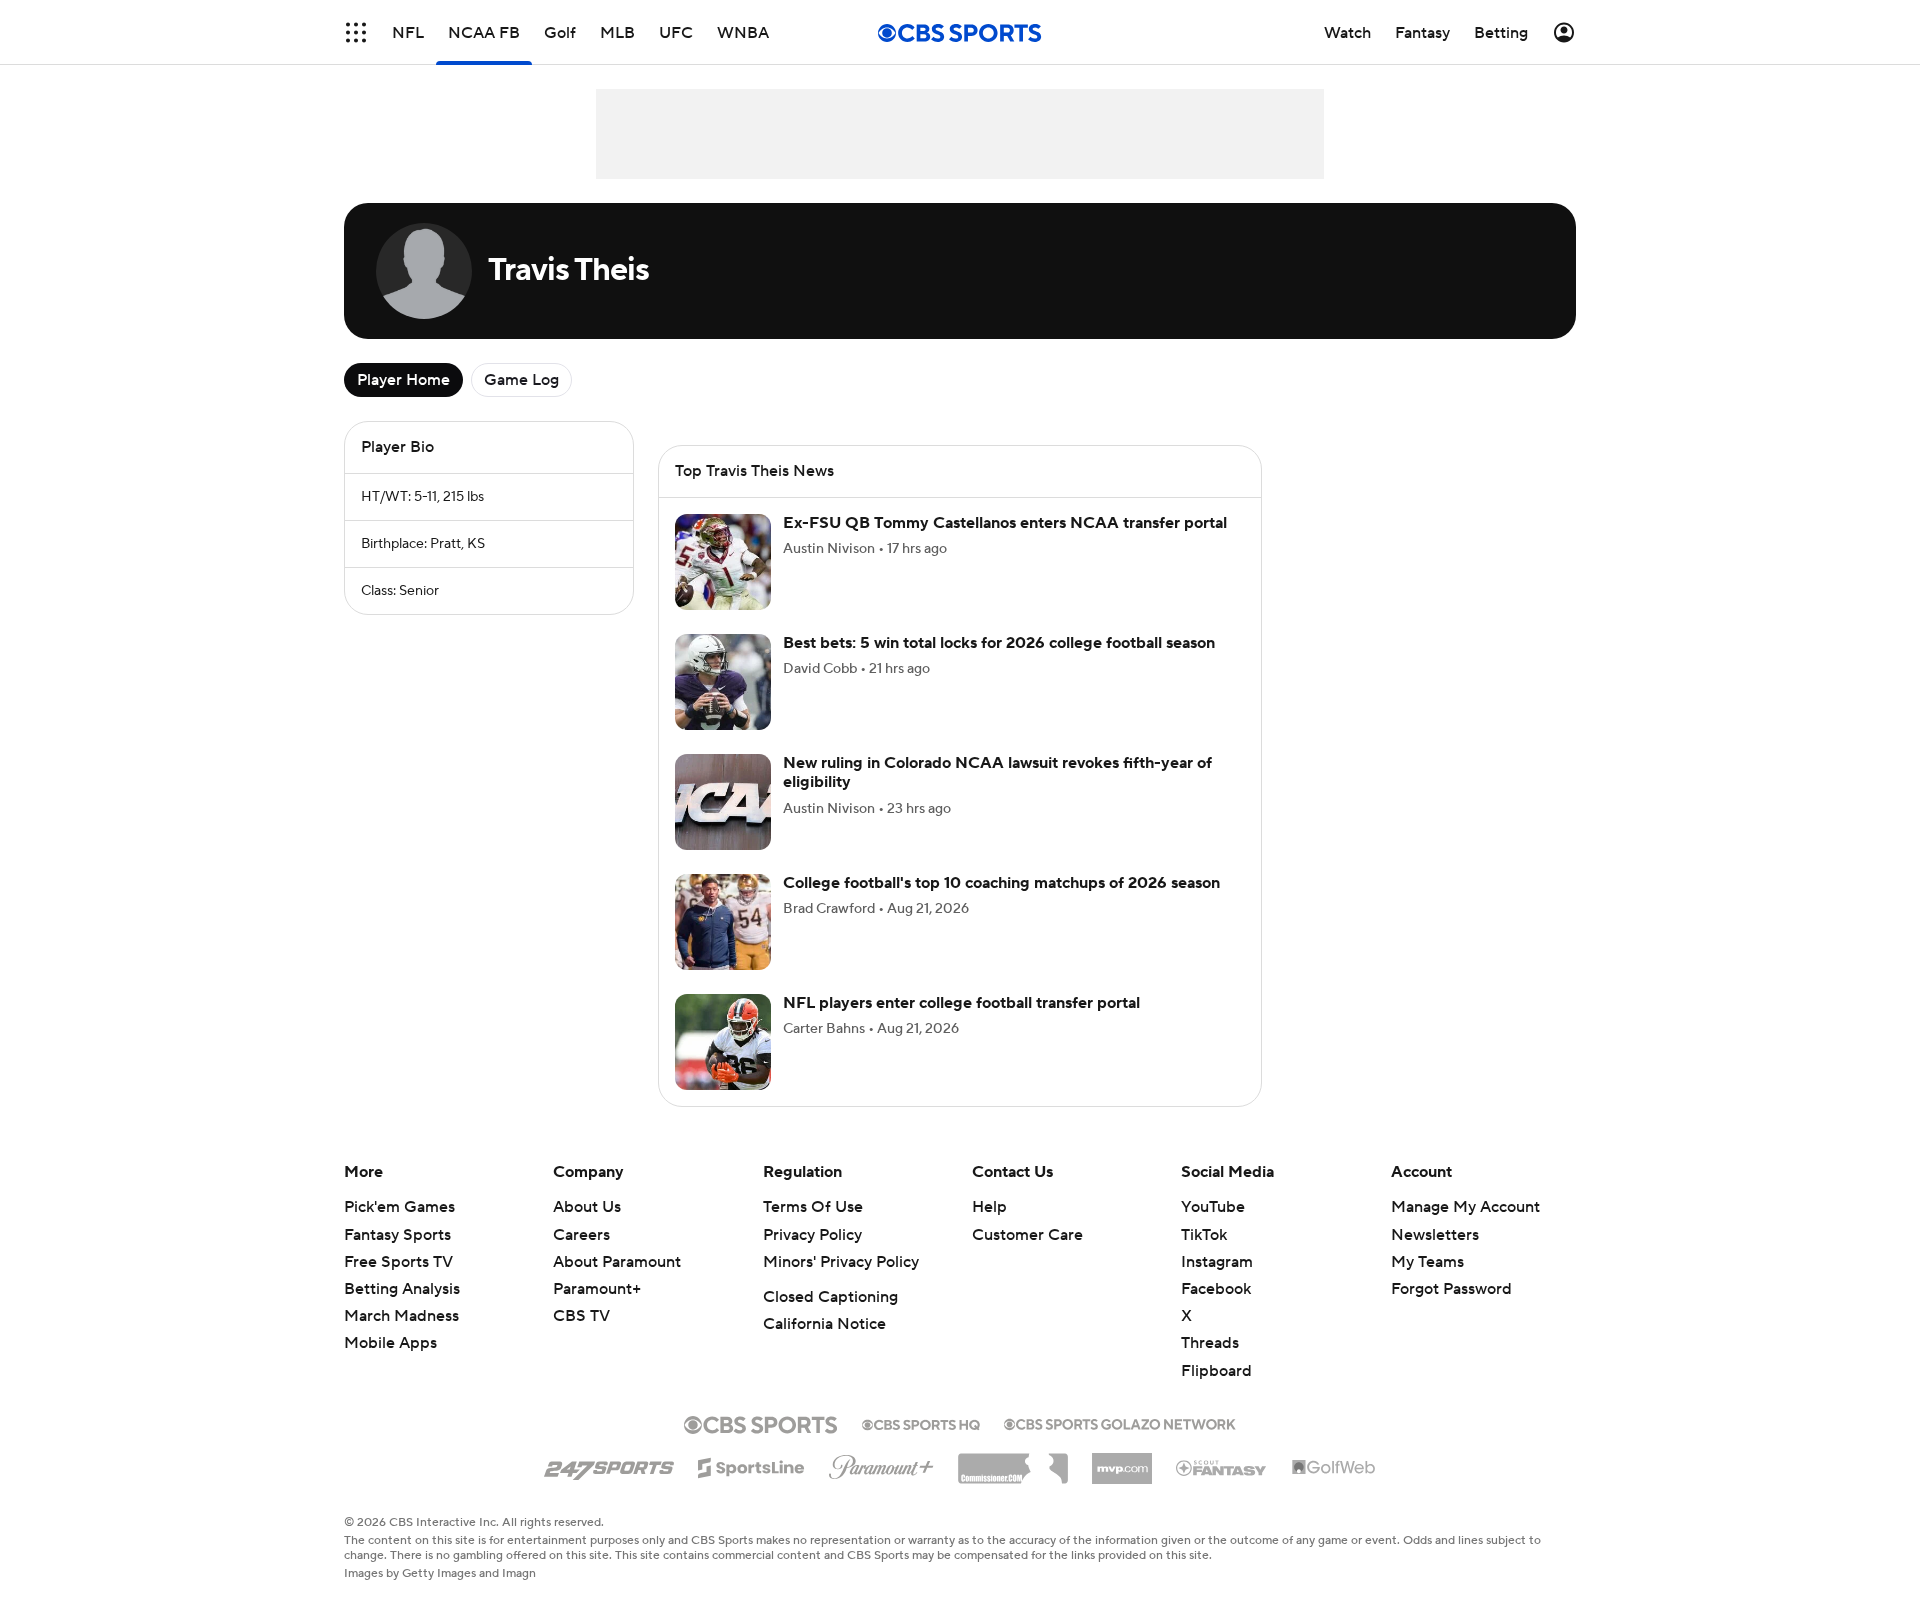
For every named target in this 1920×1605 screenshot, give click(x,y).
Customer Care (1027, 1235)
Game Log (521, 380)
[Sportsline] (751, 1465)
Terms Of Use (813, 1207)
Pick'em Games (399, 1207)
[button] (356, 32)
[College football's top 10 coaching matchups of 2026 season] (723, 922)
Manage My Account (1465, 1207)
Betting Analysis (402, 1289)
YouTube (1213, 1207)
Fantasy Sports (397, 1235)
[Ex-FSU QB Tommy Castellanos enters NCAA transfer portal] (723, 562)
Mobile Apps (390, 1343)
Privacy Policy (812, 1235)
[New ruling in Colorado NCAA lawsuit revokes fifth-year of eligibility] (723, 802)
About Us (587, 1207)
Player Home (403, 380)
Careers (581, 1235)
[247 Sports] (609, 1464)
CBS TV (581, 1316)
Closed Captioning (830, 1297)
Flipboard (1216, 1371)
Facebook (1216, 1289)
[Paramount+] (881, 1463)
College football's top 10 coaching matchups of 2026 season (1001, 883)
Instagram (1217, 1262)
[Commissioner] (1013, 1461)
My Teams (1427, 1262)
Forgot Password (1451, 1289)
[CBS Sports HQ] (921, 1423)
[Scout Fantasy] (1222, 1467)
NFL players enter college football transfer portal (961, 1003)
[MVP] (1122, 1461)
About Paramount (617, 1262)
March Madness (401, 1316)
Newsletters (1435, 1235)
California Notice (824, 1324)
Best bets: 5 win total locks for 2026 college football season (999, 643)
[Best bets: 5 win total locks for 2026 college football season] (723, 682)
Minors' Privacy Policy (841, 1262)
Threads (1210, 1343)
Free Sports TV (398, 1262)
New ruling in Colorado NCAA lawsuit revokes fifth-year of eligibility (997, 772)
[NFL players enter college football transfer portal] (723, 1042)
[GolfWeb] (1334, 1468)
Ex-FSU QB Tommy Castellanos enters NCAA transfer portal (1005, 523)
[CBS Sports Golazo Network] (1120, 1422)
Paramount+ (597, 1289)
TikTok (1204, 1235)
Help (989, 1207)
